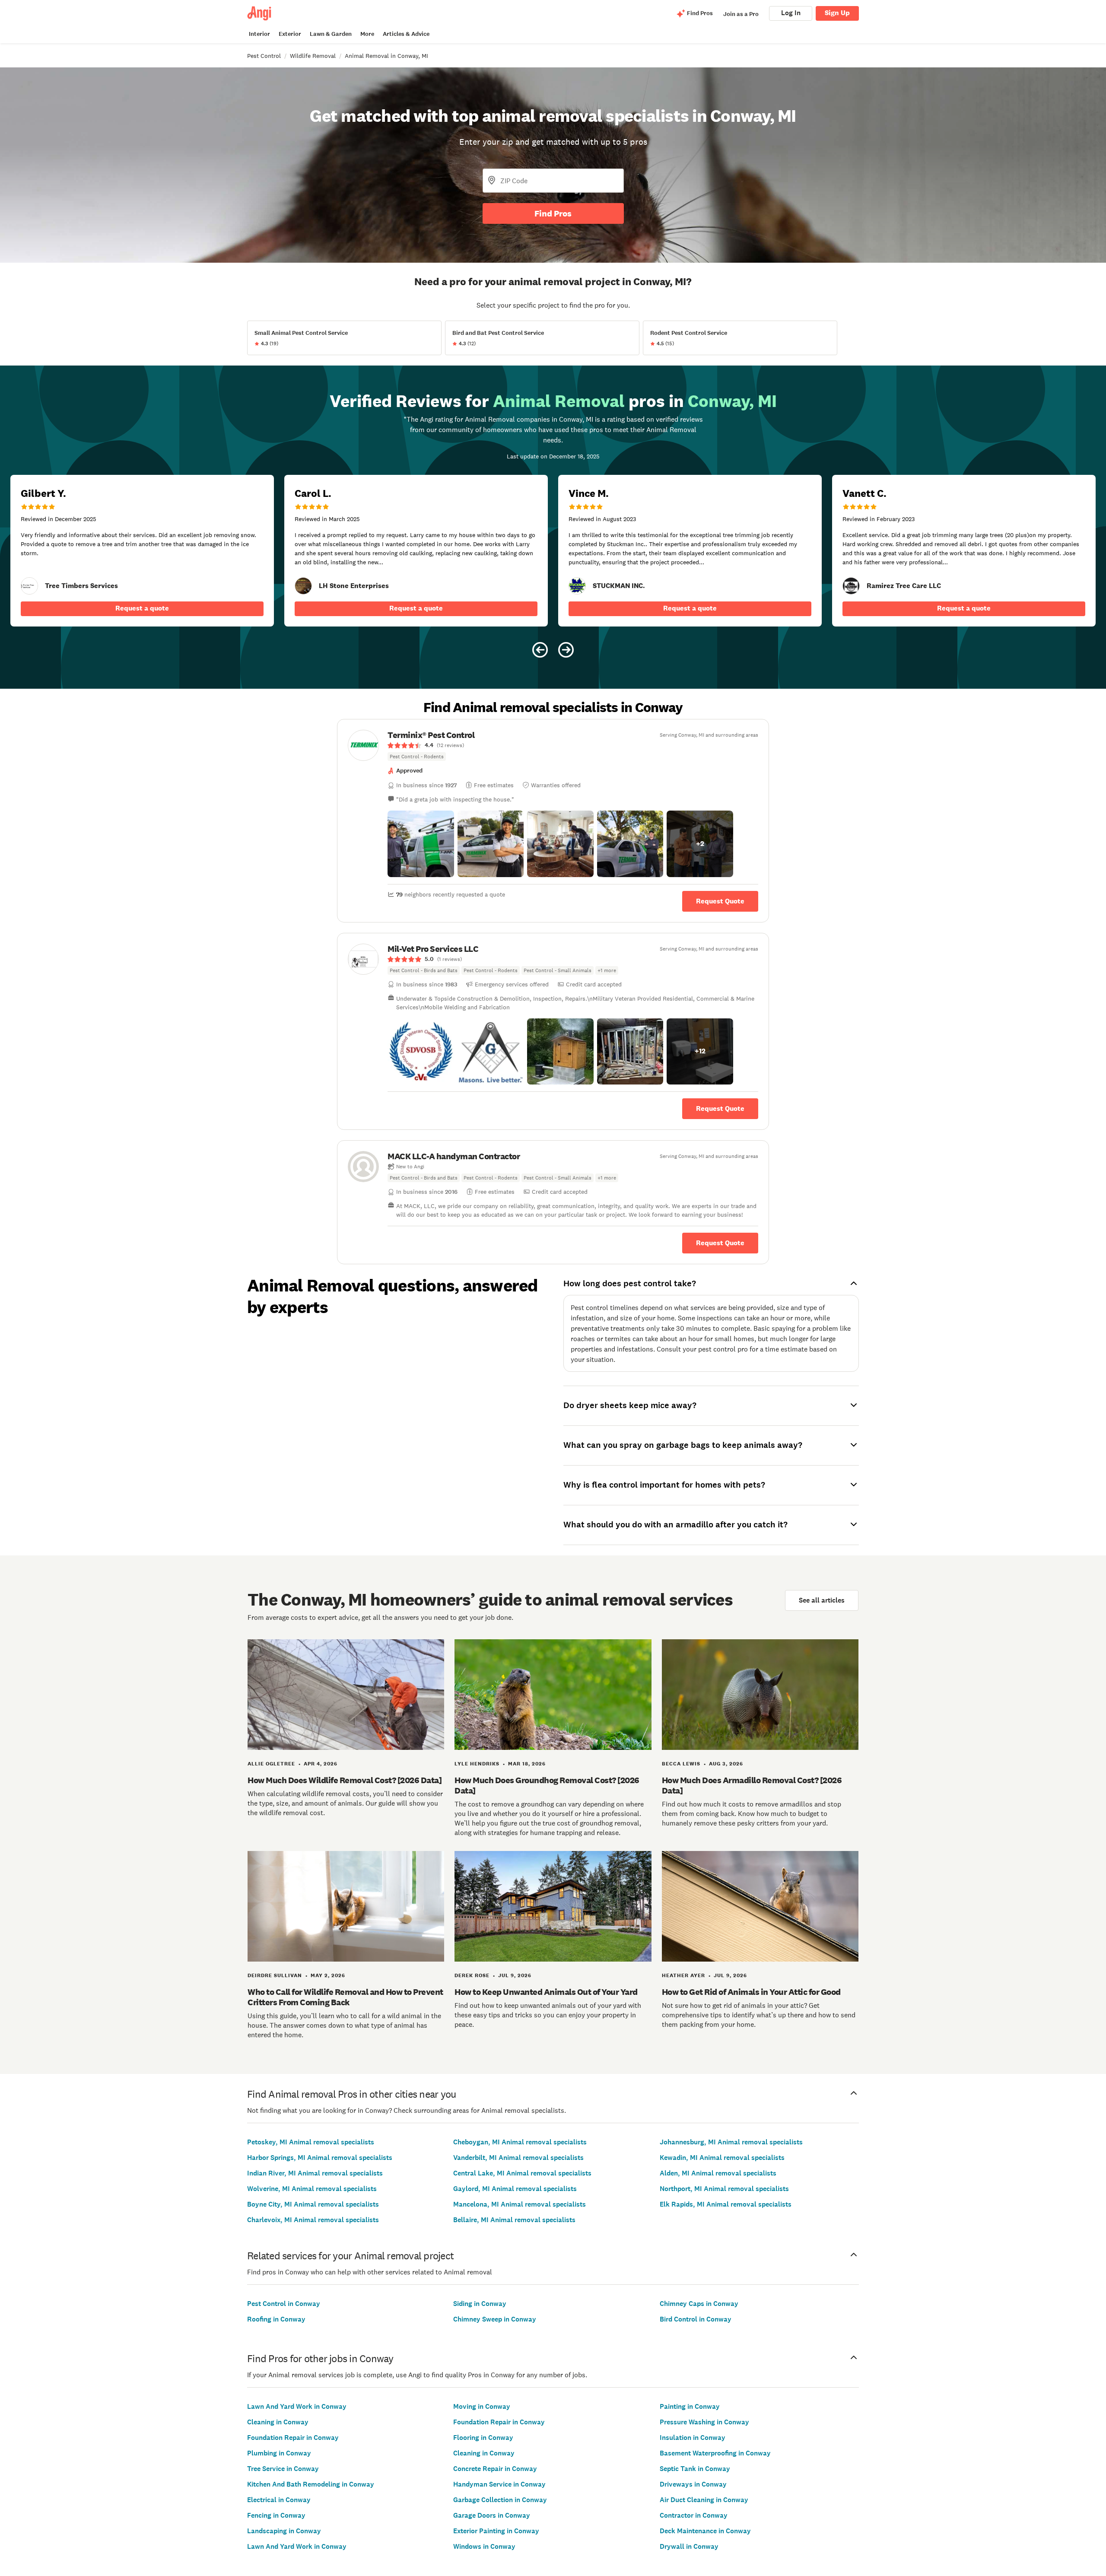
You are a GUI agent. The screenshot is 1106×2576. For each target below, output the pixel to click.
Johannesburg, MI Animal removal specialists (731, 2142)
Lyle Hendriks (477, 1764)
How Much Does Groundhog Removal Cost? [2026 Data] (547, 1785)
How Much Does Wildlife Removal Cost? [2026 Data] (345, 1780)
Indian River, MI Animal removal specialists (315, 2173)
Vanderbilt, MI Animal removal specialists (518, 2158)
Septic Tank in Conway (695, 2469)
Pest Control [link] (264, 56)
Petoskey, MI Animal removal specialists (311, 2142)
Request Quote (720, 901)
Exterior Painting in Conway (496, 2531)
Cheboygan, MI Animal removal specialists (520, 2142)
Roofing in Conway (276, 2319)
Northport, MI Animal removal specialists (724, 2189)
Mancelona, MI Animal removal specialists (520, 2204)
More (367, 34)
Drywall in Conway (689, 2546)
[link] (29, 586)
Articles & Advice (406, 34)
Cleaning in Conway (278, 2422)
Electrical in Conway (279, 2500)
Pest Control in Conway (284, 2304)
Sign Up (837, 13)
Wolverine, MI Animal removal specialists (312, 2189)
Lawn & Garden (331, 34)
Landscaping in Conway (284, 2531)
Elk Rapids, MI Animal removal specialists (726, 2204)
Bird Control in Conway (696, 2319)
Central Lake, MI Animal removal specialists (522, 2173)
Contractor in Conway (694, 2515)
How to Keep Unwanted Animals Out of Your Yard (546, 1992)
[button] (421, 844)
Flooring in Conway (483, 2438)
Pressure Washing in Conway (704, 2422)
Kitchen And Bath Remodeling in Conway (311, 2484)
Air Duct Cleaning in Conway (704, 2500)
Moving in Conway (482, 2406)
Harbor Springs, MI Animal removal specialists (320, 2158)
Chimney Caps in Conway (699, 2304)
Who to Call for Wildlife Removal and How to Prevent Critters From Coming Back (345, 1997)
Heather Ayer (683, 1975)
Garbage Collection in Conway (500, 2500)
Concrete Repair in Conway (495, 2469)
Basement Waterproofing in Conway (715, 2453)
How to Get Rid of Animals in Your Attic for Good (751, 1992)
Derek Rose (472, 1975)
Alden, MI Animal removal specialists (718, 2173)
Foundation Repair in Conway (293, 2438)
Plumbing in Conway (279, 2453)
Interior (259, 34)
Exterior (290, 34)
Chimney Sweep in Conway (495, 2319)
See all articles (822, 1600)
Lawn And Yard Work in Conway (297, 2406)
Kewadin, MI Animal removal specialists (722, 2158)
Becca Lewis (681, 1764)
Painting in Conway (690, 2406)
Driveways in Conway (693, 2484)
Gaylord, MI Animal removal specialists (515, 2189)
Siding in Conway (480, 2304)
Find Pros (553, 213)
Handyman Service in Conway (499, 2484)
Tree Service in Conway (283, 2469)
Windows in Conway (484, 2546)
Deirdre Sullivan (275, 1975)
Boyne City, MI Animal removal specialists (313, 2204)
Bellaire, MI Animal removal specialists (514, 2220)
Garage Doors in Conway (492, 2515)
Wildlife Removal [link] (313, 56)
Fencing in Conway (276, 2515)
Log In (791, 13)
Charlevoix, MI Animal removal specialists (313, 2220)
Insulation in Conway (693, 2438)
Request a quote (142, 608)
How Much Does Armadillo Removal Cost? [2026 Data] (752, 1785)
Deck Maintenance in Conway (705, 2531)
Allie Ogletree (271, 1764)
